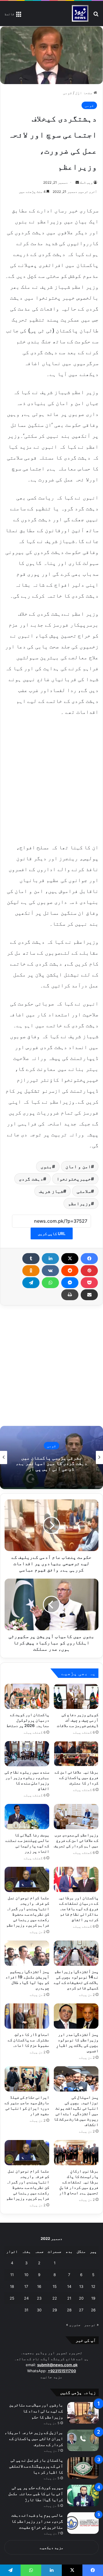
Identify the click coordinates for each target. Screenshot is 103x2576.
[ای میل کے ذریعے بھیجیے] (89, 1295)
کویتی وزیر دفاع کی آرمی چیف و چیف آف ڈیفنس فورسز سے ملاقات (78, 1720)
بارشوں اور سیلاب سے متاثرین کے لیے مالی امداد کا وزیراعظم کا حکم (36, 2411)
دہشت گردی (31, 1179)
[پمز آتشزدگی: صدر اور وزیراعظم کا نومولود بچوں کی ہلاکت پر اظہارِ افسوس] (76, 2016)
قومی (68, 93)
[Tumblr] (31, 1259)
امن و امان (78, 1166)
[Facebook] (89, 1259)
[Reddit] (70, 1271)
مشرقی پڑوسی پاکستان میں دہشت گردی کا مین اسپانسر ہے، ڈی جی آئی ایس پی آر (51, 1463)
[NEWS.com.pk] (80, 13)
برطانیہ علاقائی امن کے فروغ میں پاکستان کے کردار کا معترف (77, 1777)
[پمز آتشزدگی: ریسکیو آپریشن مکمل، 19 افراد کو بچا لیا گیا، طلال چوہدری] (27, 1953)
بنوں (46, 1166)
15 (55, 2286)
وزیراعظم (80, 1203)
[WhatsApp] (50, 1283)
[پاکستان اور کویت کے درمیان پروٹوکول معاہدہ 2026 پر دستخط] (27, 1696)
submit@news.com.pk (57, 2365)
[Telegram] (31, 1283)
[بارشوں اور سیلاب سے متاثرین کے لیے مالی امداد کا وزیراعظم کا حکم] (83, 2413)
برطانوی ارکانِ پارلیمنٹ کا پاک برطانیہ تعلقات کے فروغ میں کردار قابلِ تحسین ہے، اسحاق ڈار (79, 2182)
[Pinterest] (89, 1271)
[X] (70, 1259)
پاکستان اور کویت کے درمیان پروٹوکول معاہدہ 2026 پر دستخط (28, 1720)
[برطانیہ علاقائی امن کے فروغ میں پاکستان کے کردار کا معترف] (76, 1754)
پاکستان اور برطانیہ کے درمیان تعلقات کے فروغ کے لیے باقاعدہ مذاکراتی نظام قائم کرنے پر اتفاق (78, 1909)
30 (39, 2310)
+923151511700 (62, 2371)
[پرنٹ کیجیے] (70, 1295)
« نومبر (91, 2325)
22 (55, 2298)
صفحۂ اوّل (84, 93)
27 (81, 2310)
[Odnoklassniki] (31, 1271)
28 (69, 2310)
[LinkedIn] (50, 1259)
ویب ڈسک (86, 182)
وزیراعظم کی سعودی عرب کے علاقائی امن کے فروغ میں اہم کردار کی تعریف (76, 1840)
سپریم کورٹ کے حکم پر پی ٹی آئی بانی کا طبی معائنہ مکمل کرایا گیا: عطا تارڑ (36, 2493)
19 (93, 2298)
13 (81, 2286)
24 (26, 2298)
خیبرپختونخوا (74, 1179)
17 (26, 2286)
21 (69, 2298)
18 (12, 2286)
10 (26, 2275)
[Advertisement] (51, 779)
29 (55, 2310)
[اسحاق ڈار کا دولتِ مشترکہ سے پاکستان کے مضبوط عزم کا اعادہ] (27, 2016)
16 (39, 2286)
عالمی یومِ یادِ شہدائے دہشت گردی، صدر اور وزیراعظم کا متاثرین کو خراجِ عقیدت (37, 2521)
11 (12, 2275)
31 (26, 2310)
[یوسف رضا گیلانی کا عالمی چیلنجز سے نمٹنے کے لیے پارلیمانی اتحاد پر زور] (27, 1817)
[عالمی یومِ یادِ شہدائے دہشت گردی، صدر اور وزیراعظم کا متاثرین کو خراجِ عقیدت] (83, 2523)
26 (93, 2310)
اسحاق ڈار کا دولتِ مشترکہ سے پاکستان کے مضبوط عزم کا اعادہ (28, 2040)
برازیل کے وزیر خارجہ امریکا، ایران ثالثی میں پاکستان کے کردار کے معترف (34, 2438)
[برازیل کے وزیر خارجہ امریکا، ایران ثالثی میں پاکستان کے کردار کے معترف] (83, 2440)
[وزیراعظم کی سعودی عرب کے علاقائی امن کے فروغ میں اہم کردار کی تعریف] (76, 1817)
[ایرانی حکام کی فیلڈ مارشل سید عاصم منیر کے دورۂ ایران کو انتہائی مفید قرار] (27, 2079)
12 (93, 2286)
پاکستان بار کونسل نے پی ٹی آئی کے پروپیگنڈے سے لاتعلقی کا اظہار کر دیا (36, 2466)
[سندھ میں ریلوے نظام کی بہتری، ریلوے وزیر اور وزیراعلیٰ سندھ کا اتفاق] (27, 1754)
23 (39, 2298)
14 (69, 2286)
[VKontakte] (50, 1271)
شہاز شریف (51, 1191)
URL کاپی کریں (52, 1233)
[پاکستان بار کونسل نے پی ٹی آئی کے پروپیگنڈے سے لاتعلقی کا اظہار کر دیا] (83, 2468)
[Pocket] (89, 1283)
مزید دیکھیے (52, 2548)
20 (81, 2298)
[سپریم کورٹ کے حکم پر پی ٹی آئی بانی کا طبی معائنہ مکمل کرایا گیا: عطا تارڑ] (83, 2495)
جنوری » (73, 2325)
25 (12, 2298)
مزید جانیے (51, 2377)
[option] (51, 1457)
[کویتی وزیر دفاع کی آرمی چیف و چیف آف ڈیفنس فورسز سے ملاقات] (76, 1696)
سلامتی (84, 1191)
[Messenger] (70, 1283)
